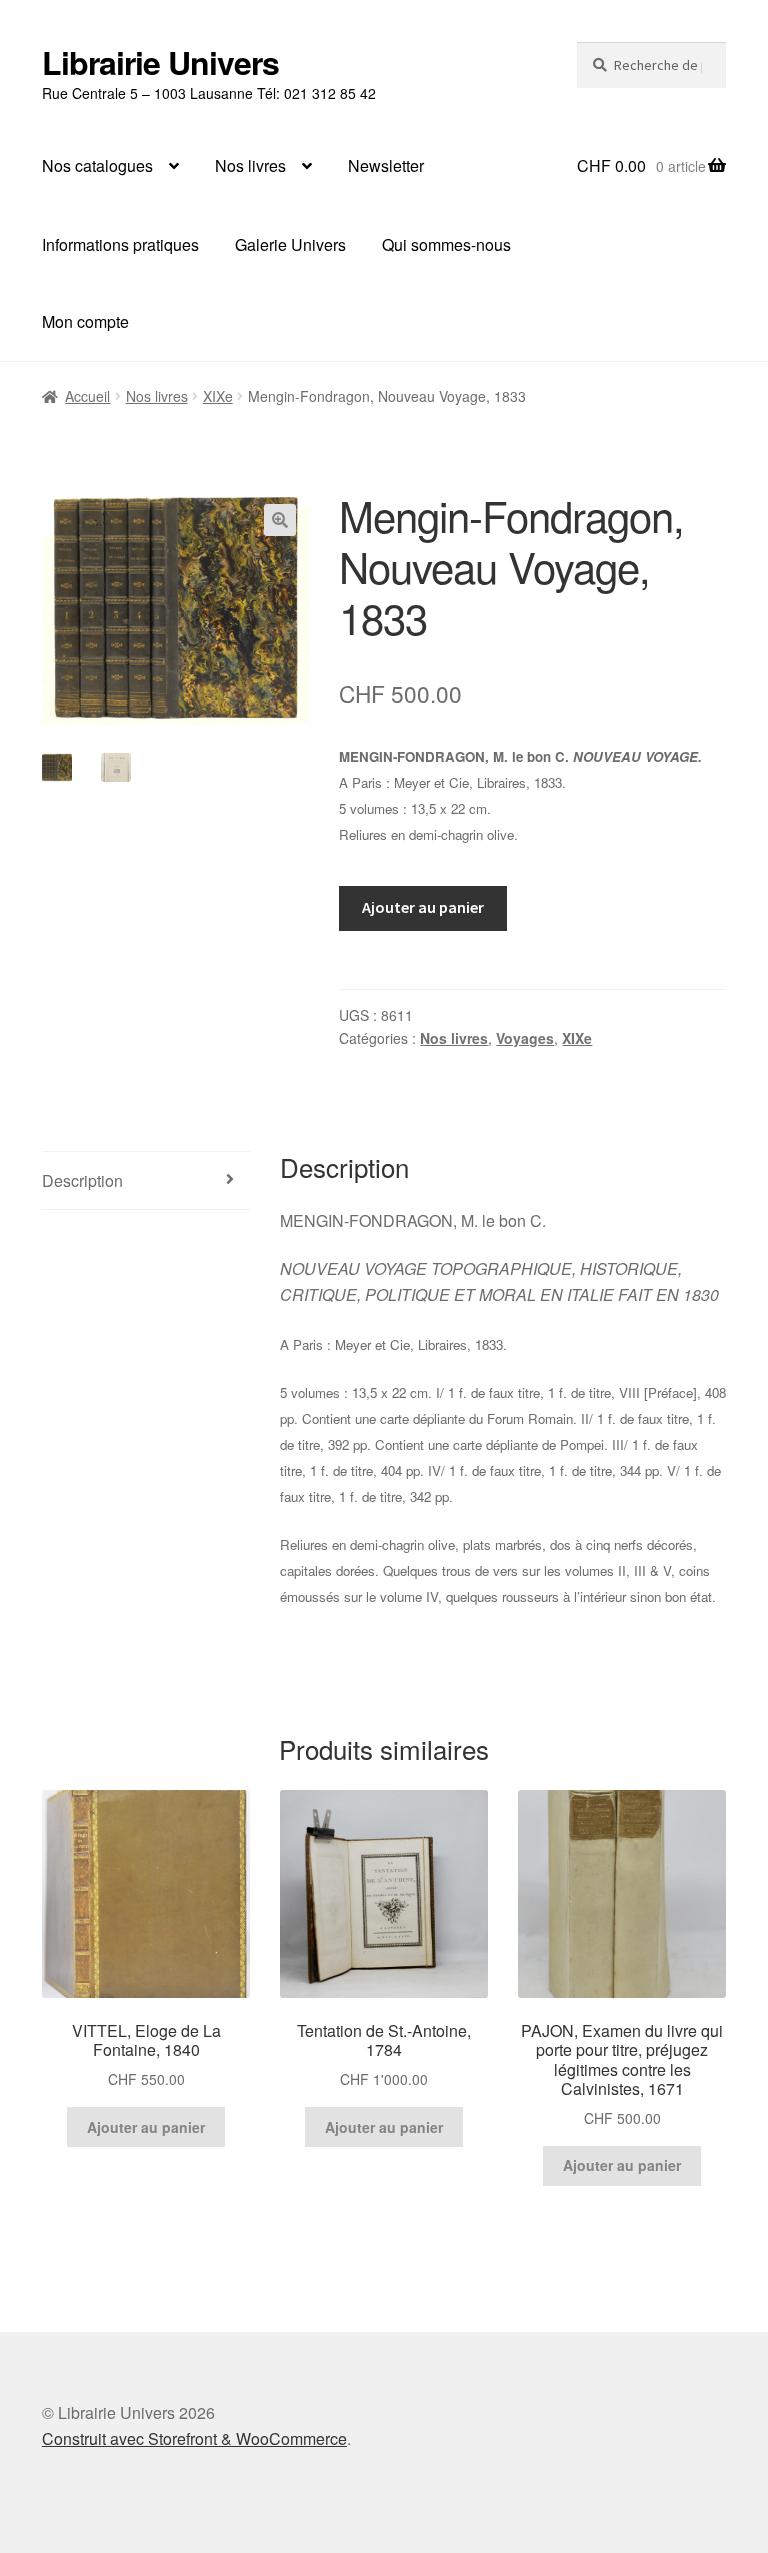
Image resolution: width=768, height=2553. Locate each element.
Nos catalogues (97, 165)
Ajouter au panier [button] (146, 2127)
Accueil (87, 396)
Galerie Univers (290, 244)
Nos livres (250, 165)
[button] (280, 520)
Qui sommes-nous (446, 244)
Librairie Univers (160, 62)
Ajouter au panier (423, 907)
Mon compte (85, 321)
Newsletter (386, 165)
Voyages (525, 1038)
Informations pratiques (120, 244)
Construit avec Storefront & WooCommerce (194, 2438)
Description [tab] (82, 1180)
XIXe (218, 396)
